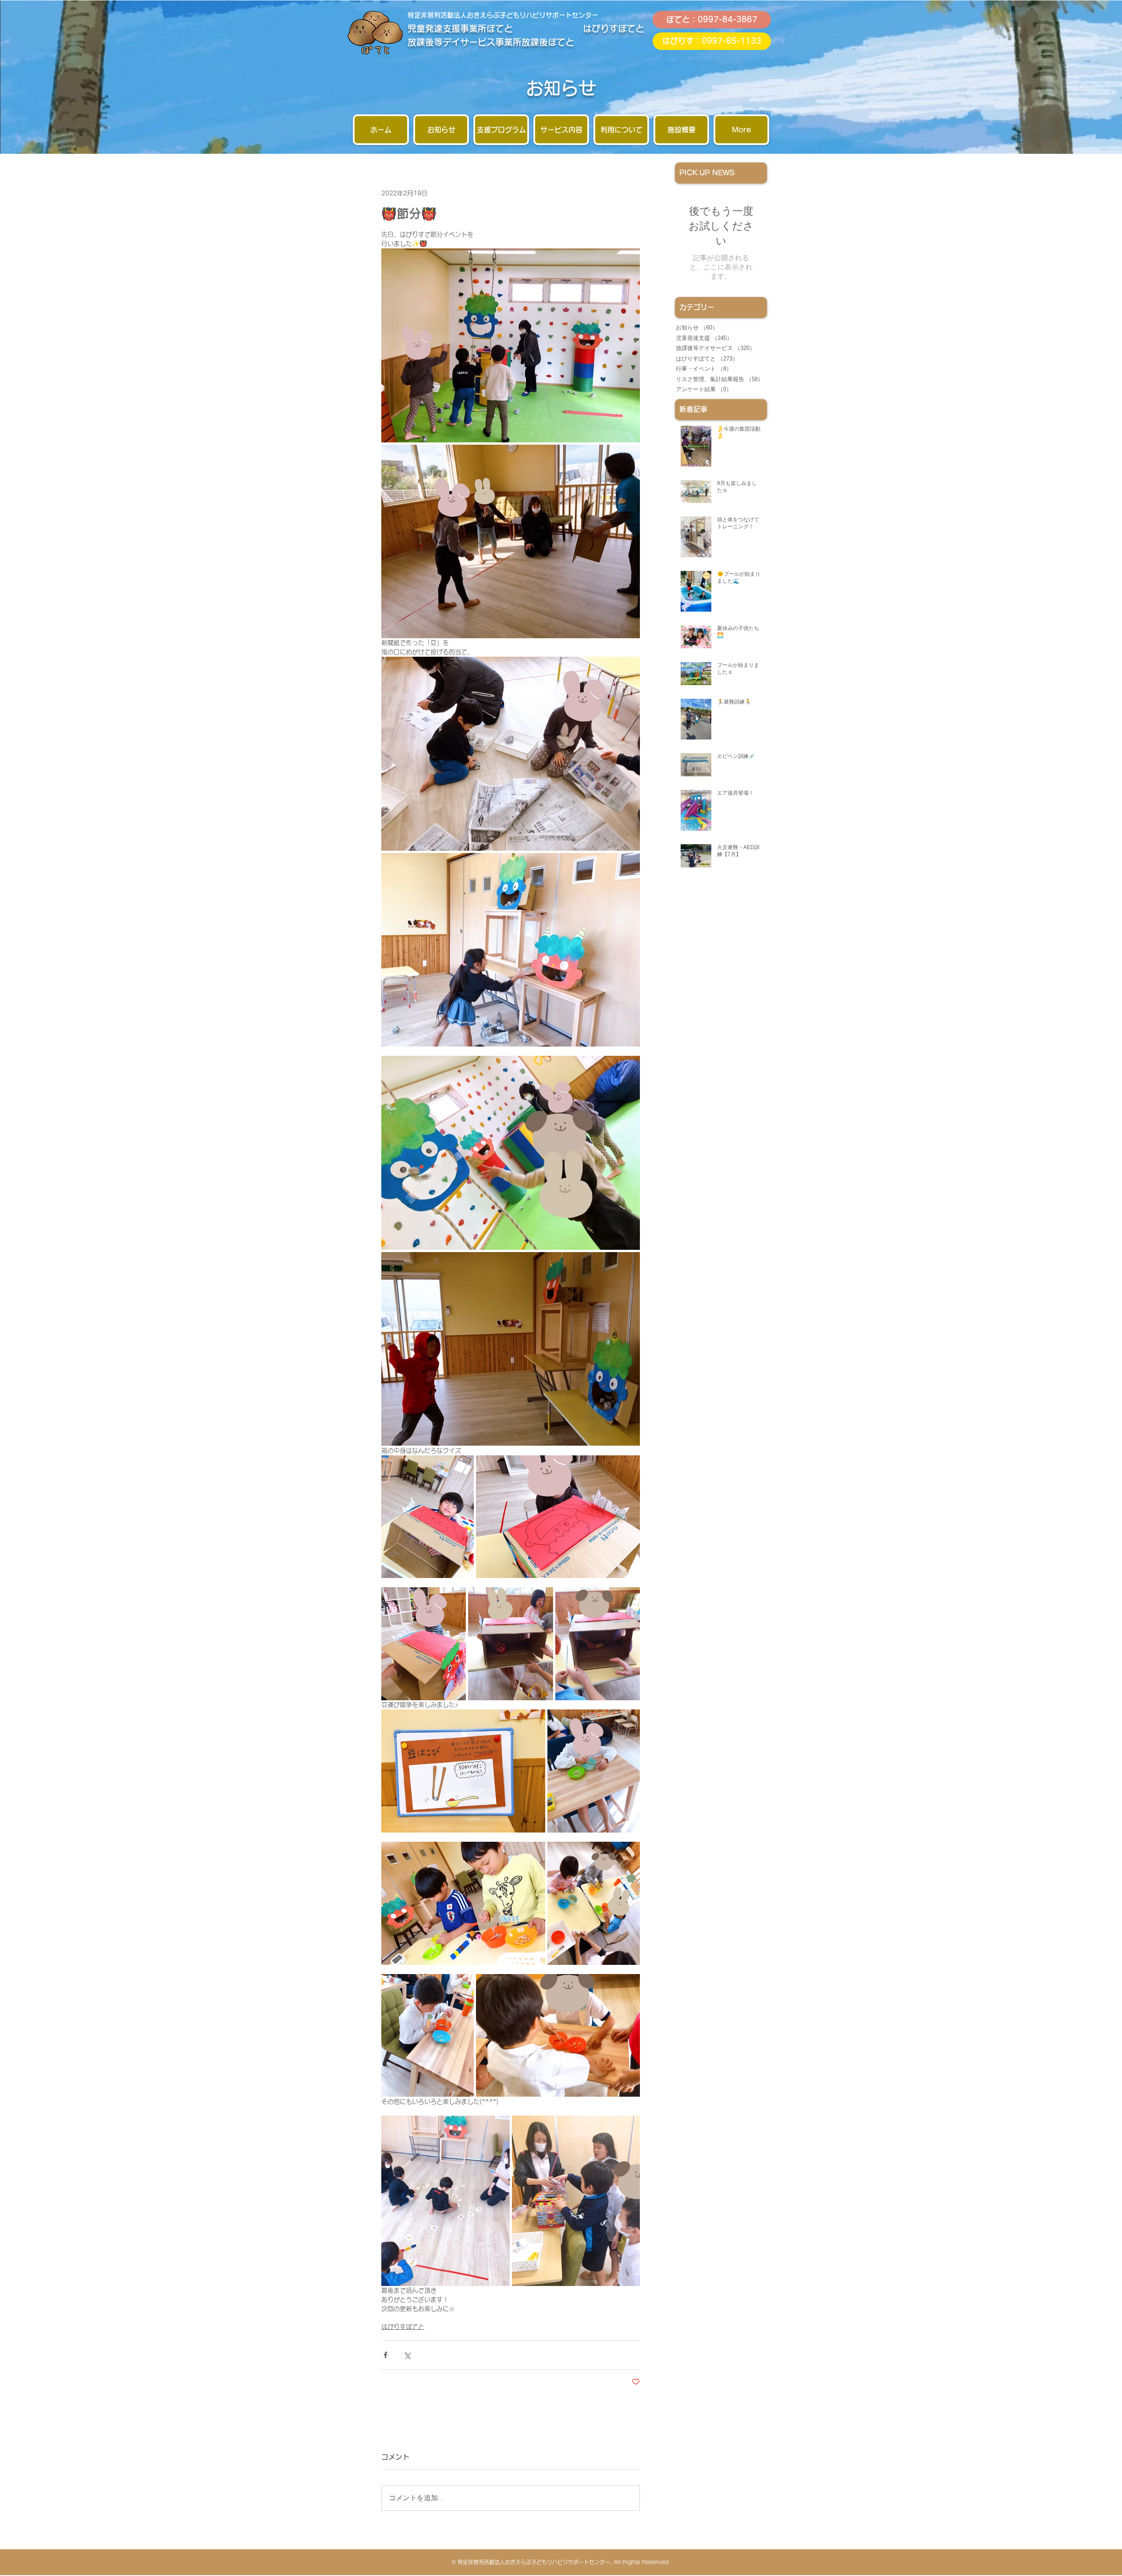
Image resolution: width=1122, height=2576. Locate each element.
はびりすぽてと (403, 2327)
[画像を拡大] (511, 345)
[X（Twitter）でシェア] (407, 2355)
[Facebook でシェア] (385, 2355)
